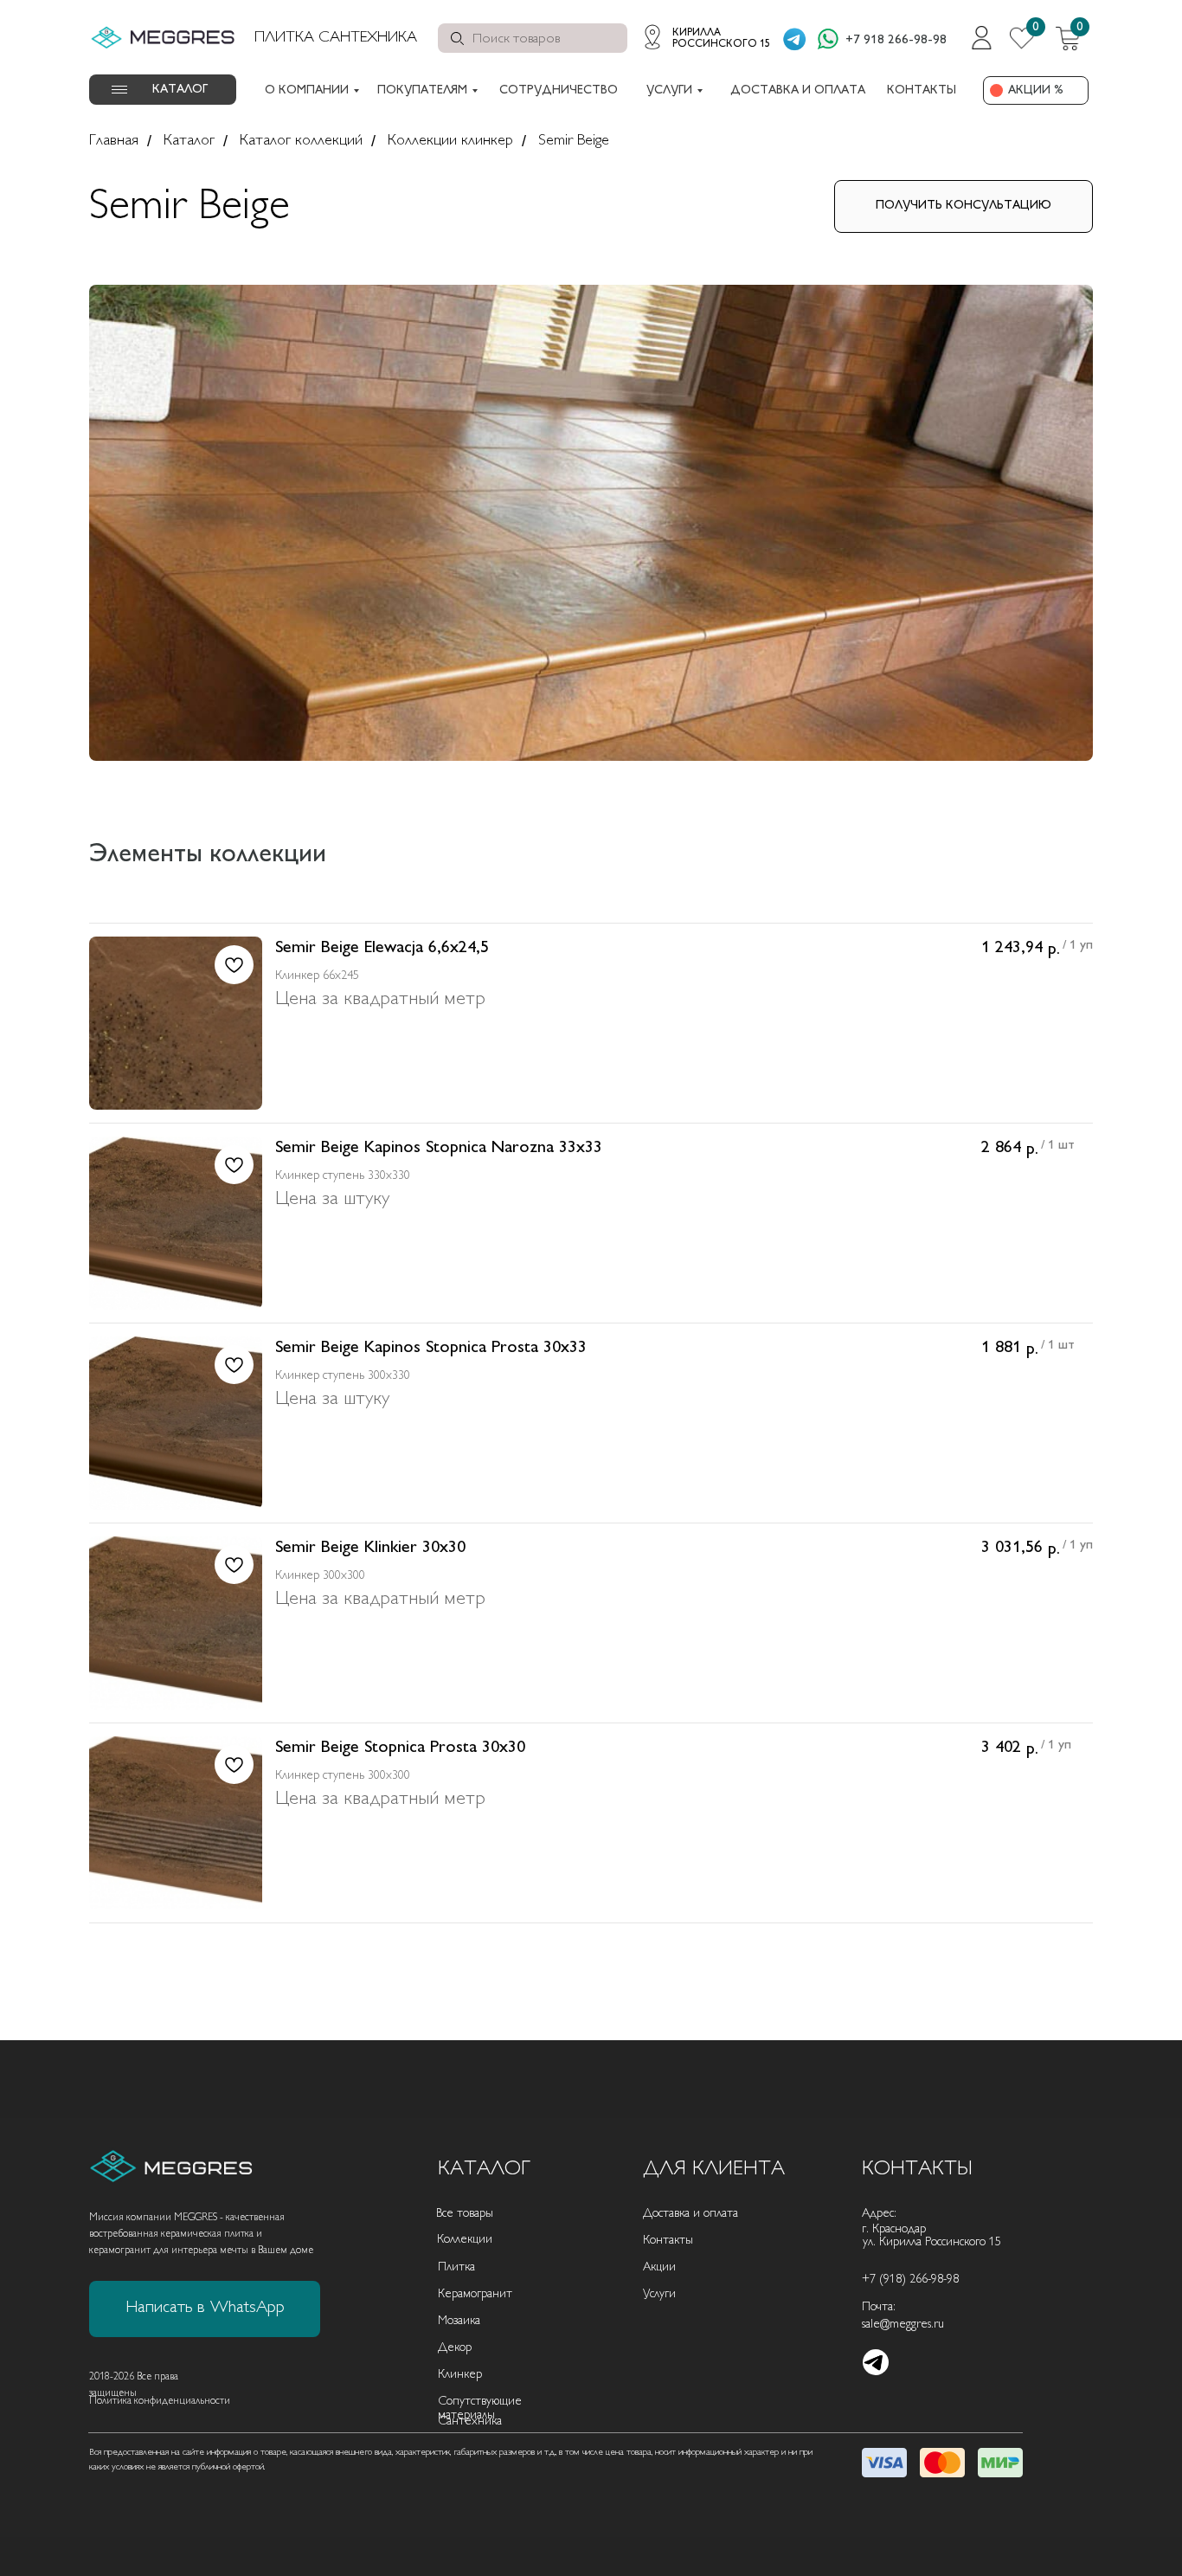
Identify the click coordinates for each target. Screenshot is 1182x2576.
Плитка (456, 2267)
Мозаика (459, 2321)
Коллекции (465, 2240)
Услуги (659, 2294)
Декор (455, 2348)
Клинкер (460, 2375)
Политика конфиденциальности (160, 2402)
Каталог (189, 141)
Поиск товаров (516, 39)
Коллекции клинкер (450, 141)
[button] (964, 206)
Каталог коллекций (301, 141)
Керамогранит (475, 2294)
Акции (659, 2267)
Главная (114, 141)
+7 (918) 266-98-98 (910, 2280)
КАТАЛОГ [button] (180, 90)
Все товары (465, 2214)
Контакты (668, 2241)
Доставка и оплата (691, 2214)
